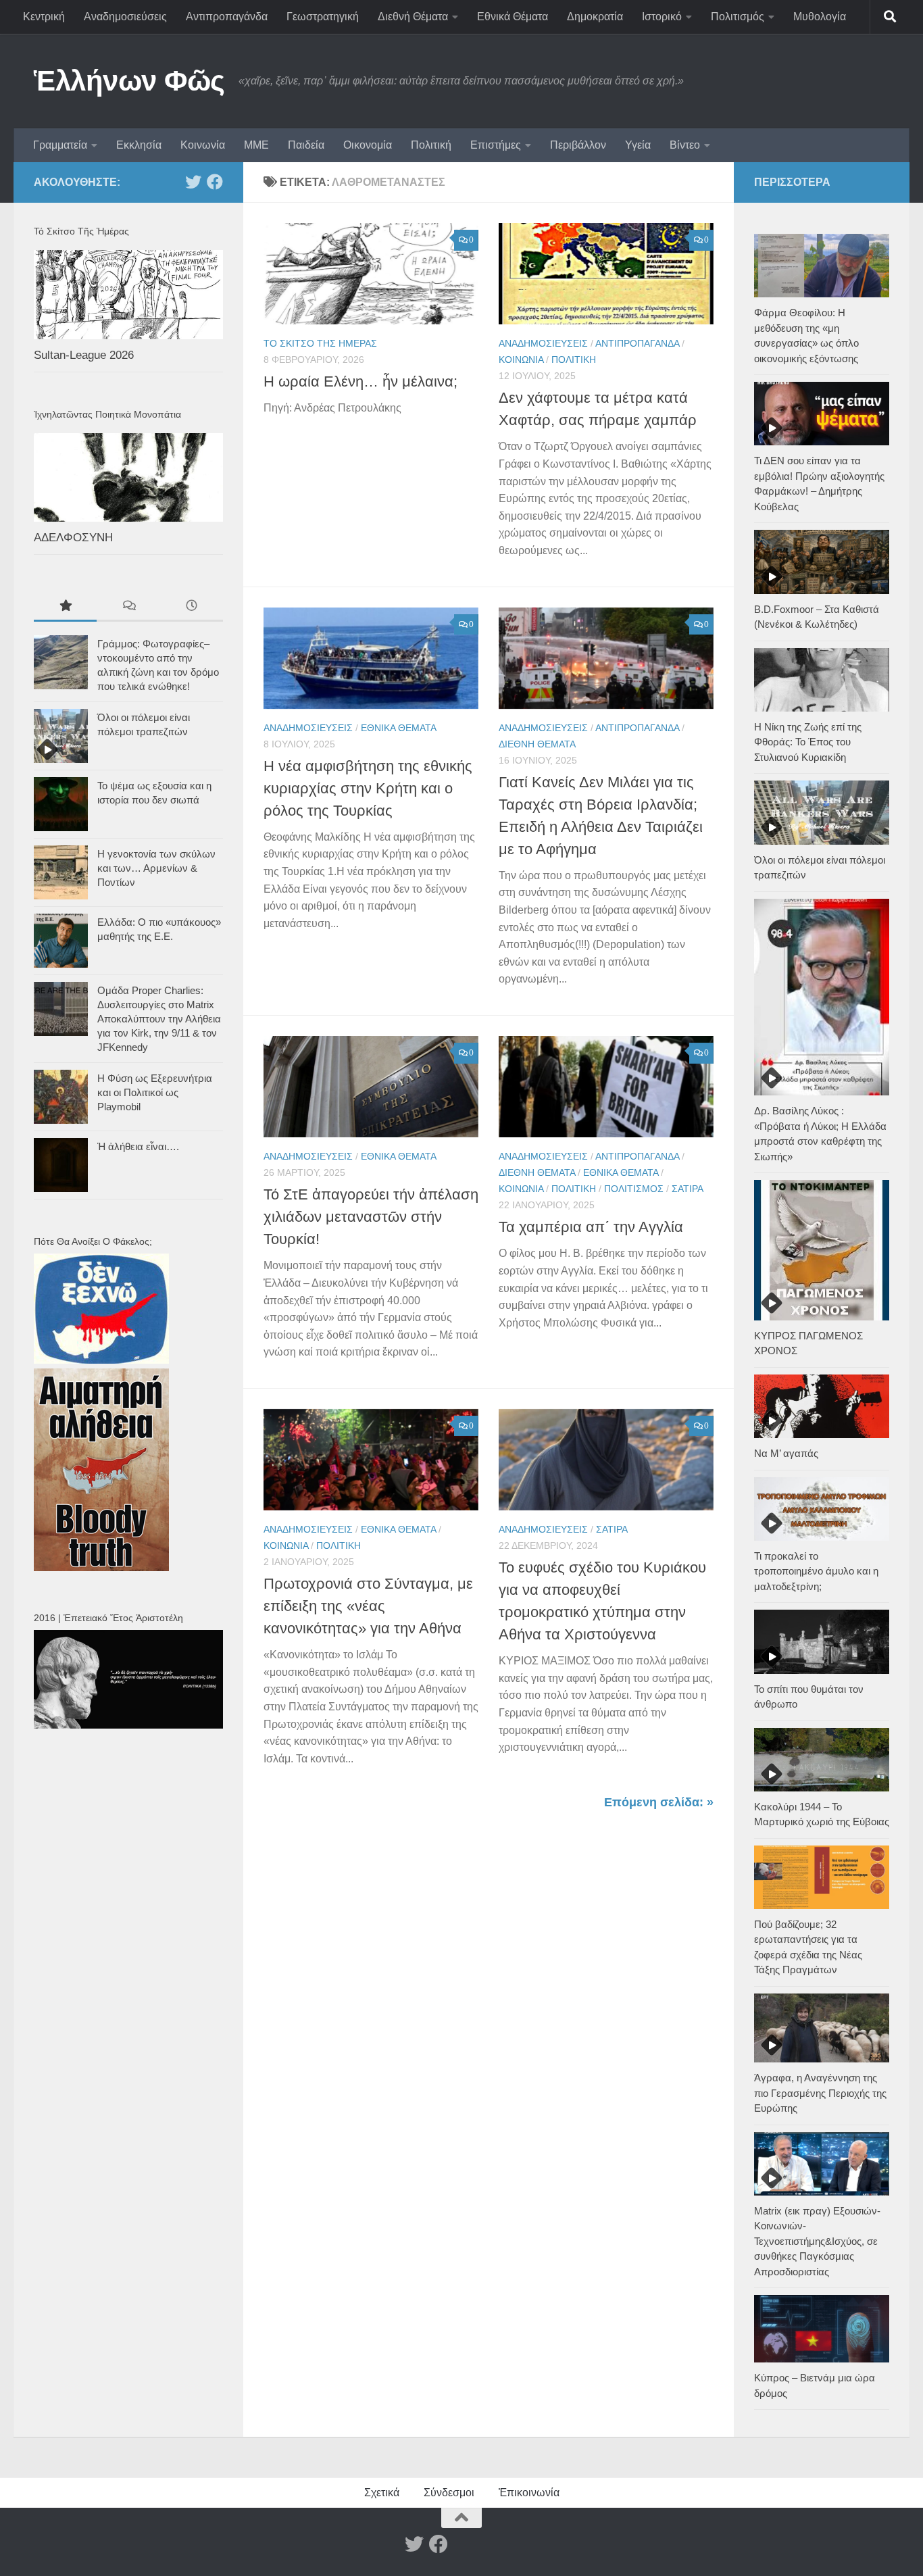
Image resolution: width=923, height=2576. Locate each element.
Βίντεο (685, 145)
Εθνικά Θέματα (513, 17)
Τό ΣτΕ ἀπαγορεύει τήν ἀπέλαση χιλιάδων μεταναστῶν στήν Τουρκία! (371, 1217)
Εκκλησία (139, 145)
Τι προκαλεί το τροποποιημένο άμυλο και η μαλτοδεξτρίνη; (816, 1571)
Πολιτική (431, 145)
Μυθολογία (820, 17)
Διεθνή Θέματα (413, 17)
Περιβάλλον (578, 145)
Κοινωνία (203, 145)
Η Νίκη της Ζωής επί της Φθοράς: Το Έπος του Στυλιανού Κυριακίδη (808, 742)
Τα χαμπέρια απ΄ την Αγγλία (591, 1227)
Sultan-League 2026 (84, 355)
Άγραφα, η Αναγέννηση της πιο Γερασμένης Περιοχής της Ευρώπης (820, 2093)
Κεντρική (44, 17)
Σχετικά (382, 2493)
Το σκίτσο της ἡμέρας (320, 343)
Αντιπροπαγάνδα (227, 17)
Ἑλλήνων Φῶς (129, 81)
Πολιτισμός (738, 17)
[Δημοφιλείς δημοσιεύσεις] (65, 607)
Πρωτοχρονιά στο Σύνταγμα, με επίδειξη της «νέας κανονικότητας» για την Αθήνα (368, 1606)
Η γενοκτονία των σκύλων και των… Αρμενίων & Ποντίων (156, 868)
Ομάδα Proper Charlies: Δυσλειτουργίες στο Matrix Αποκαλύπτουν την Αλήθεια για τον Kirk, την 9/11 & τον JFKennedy (159, 1019)
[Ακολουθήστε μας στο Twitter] (193, 182)
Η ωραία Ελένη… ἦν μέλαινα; (360, 381)
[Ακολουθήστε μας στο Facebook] (215, 182)
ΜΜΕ (256, 145)
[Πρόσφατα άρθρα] (192, 607)
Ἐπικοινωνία (529, 2493)
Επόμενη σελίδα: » (659, 1802)
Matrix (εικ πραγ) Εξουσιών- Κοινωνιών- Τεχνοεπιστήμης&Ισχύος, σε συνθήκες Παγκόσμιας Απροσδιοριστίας (817, 2241)
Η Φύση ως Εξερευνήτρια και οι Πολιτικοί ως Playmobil (155, 1092)
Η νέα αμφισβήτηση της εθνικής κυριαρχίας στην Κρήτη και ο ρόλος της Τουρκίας (368, 788)
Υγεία (638, 145)
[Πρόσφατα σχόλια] (128, 607)
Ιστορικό (662, 17)
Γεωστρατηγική (323, 17)
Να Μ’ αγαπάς (786, 1453)
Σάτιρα (688, 1189)
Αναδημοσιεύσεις (125, 17)
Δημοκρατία (595, 17)
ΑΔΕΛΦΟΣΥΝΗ (73, 538)
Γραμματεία (60, 145)
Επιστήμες (496, 145)
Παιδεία (306, 145)
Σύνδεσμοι (449, 2493)
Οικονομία (368, 145)
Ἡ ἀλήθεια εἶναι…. (138, 1146)
